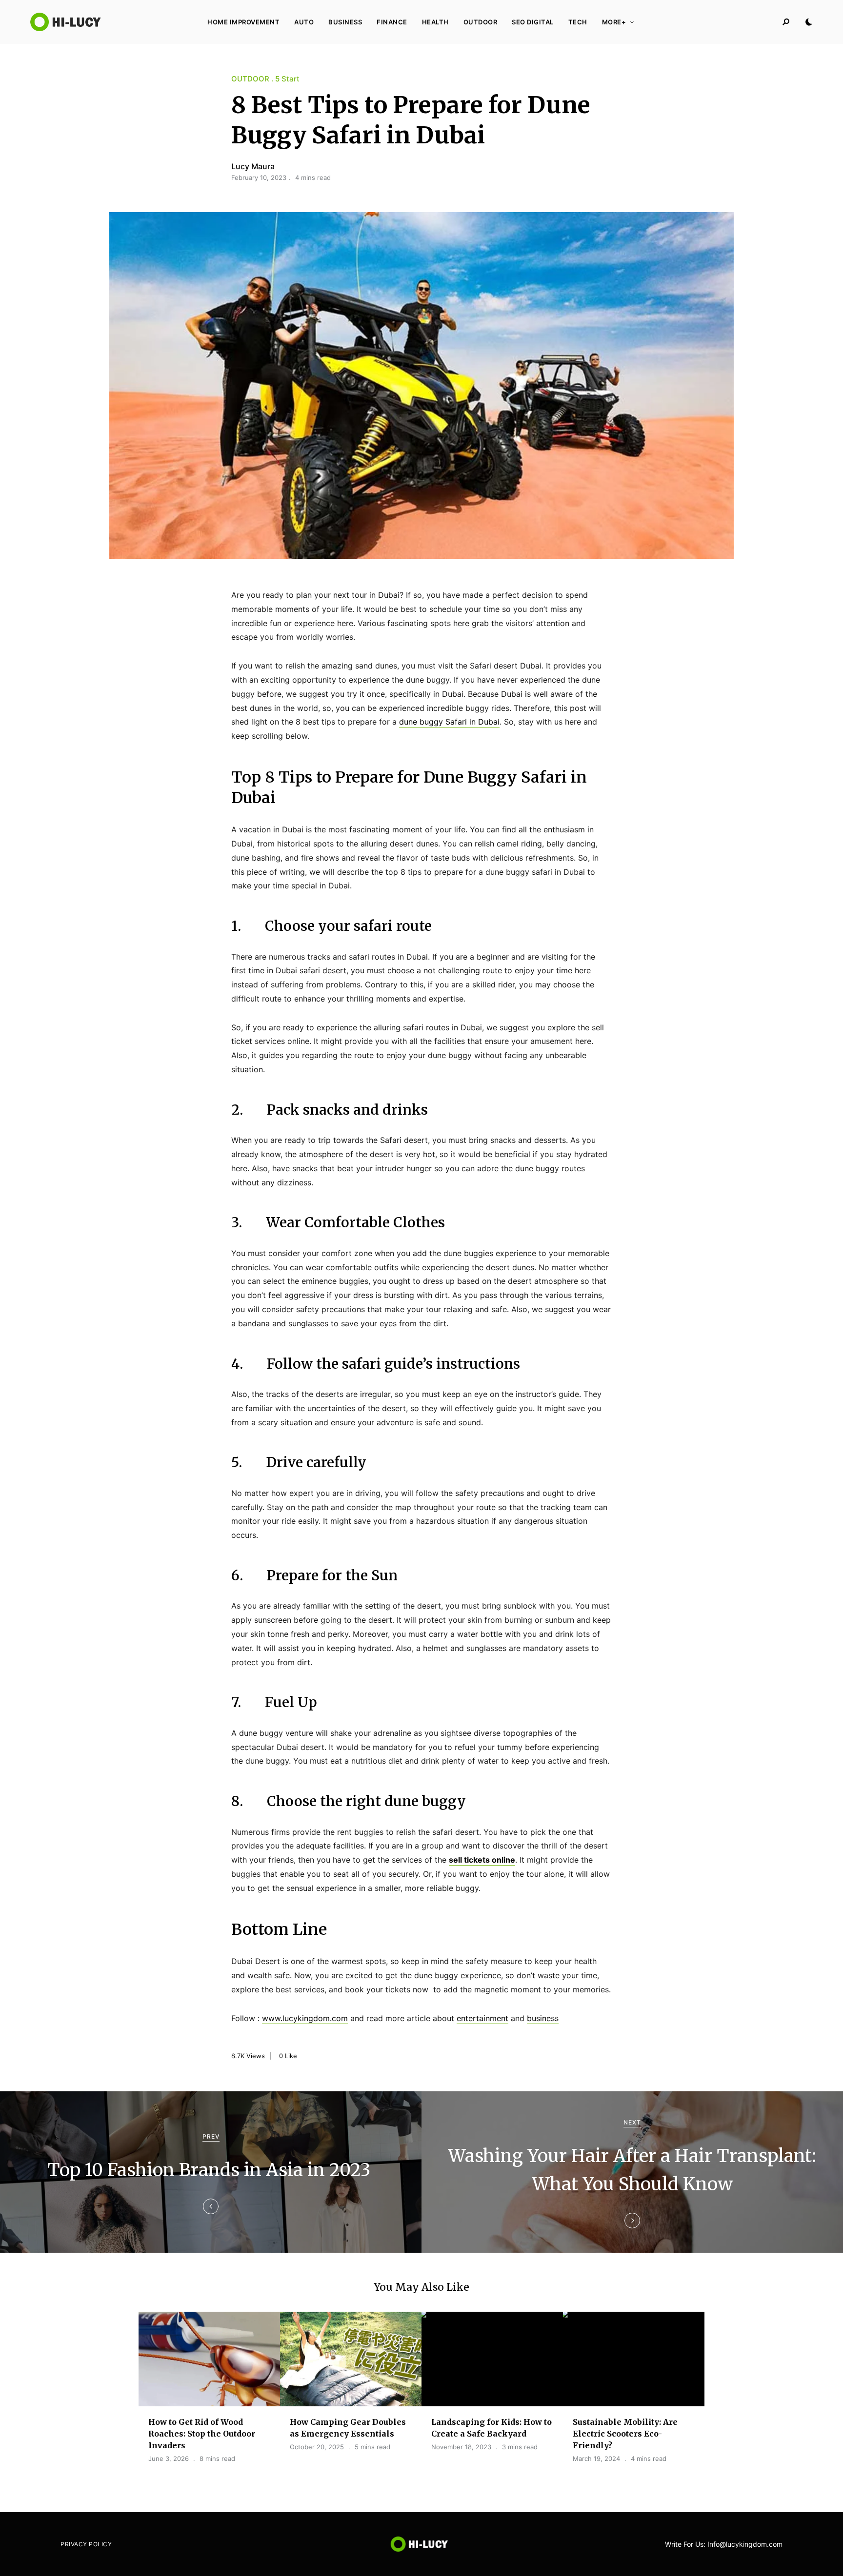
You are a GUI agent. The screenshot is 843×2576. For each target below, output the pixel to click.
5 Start (287, 79)
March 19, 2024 (596, 2458)
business (543, 2018)
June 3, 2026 (169, 2458)
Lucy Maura (253, 166)
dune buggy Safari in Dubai (449, 722)
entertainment (482, 2018)
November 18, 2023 (461, 2447)
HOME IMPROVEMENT (243, 22)
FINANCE (392, 22)
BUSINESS (345, 22)
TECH (578, 22)
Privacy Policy (86, 2544)
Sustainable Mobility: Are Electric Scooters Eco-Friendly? (625, 2434)
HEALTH (435, 22)
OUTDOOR (481, 22)
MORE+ (614, 22)
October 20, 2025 (317, 2447)
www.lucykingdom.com (305, 2018)
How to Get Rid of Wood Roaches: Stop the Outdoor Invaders (202, 2434)
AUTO (304, 22)
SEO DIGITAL (533, 22)
